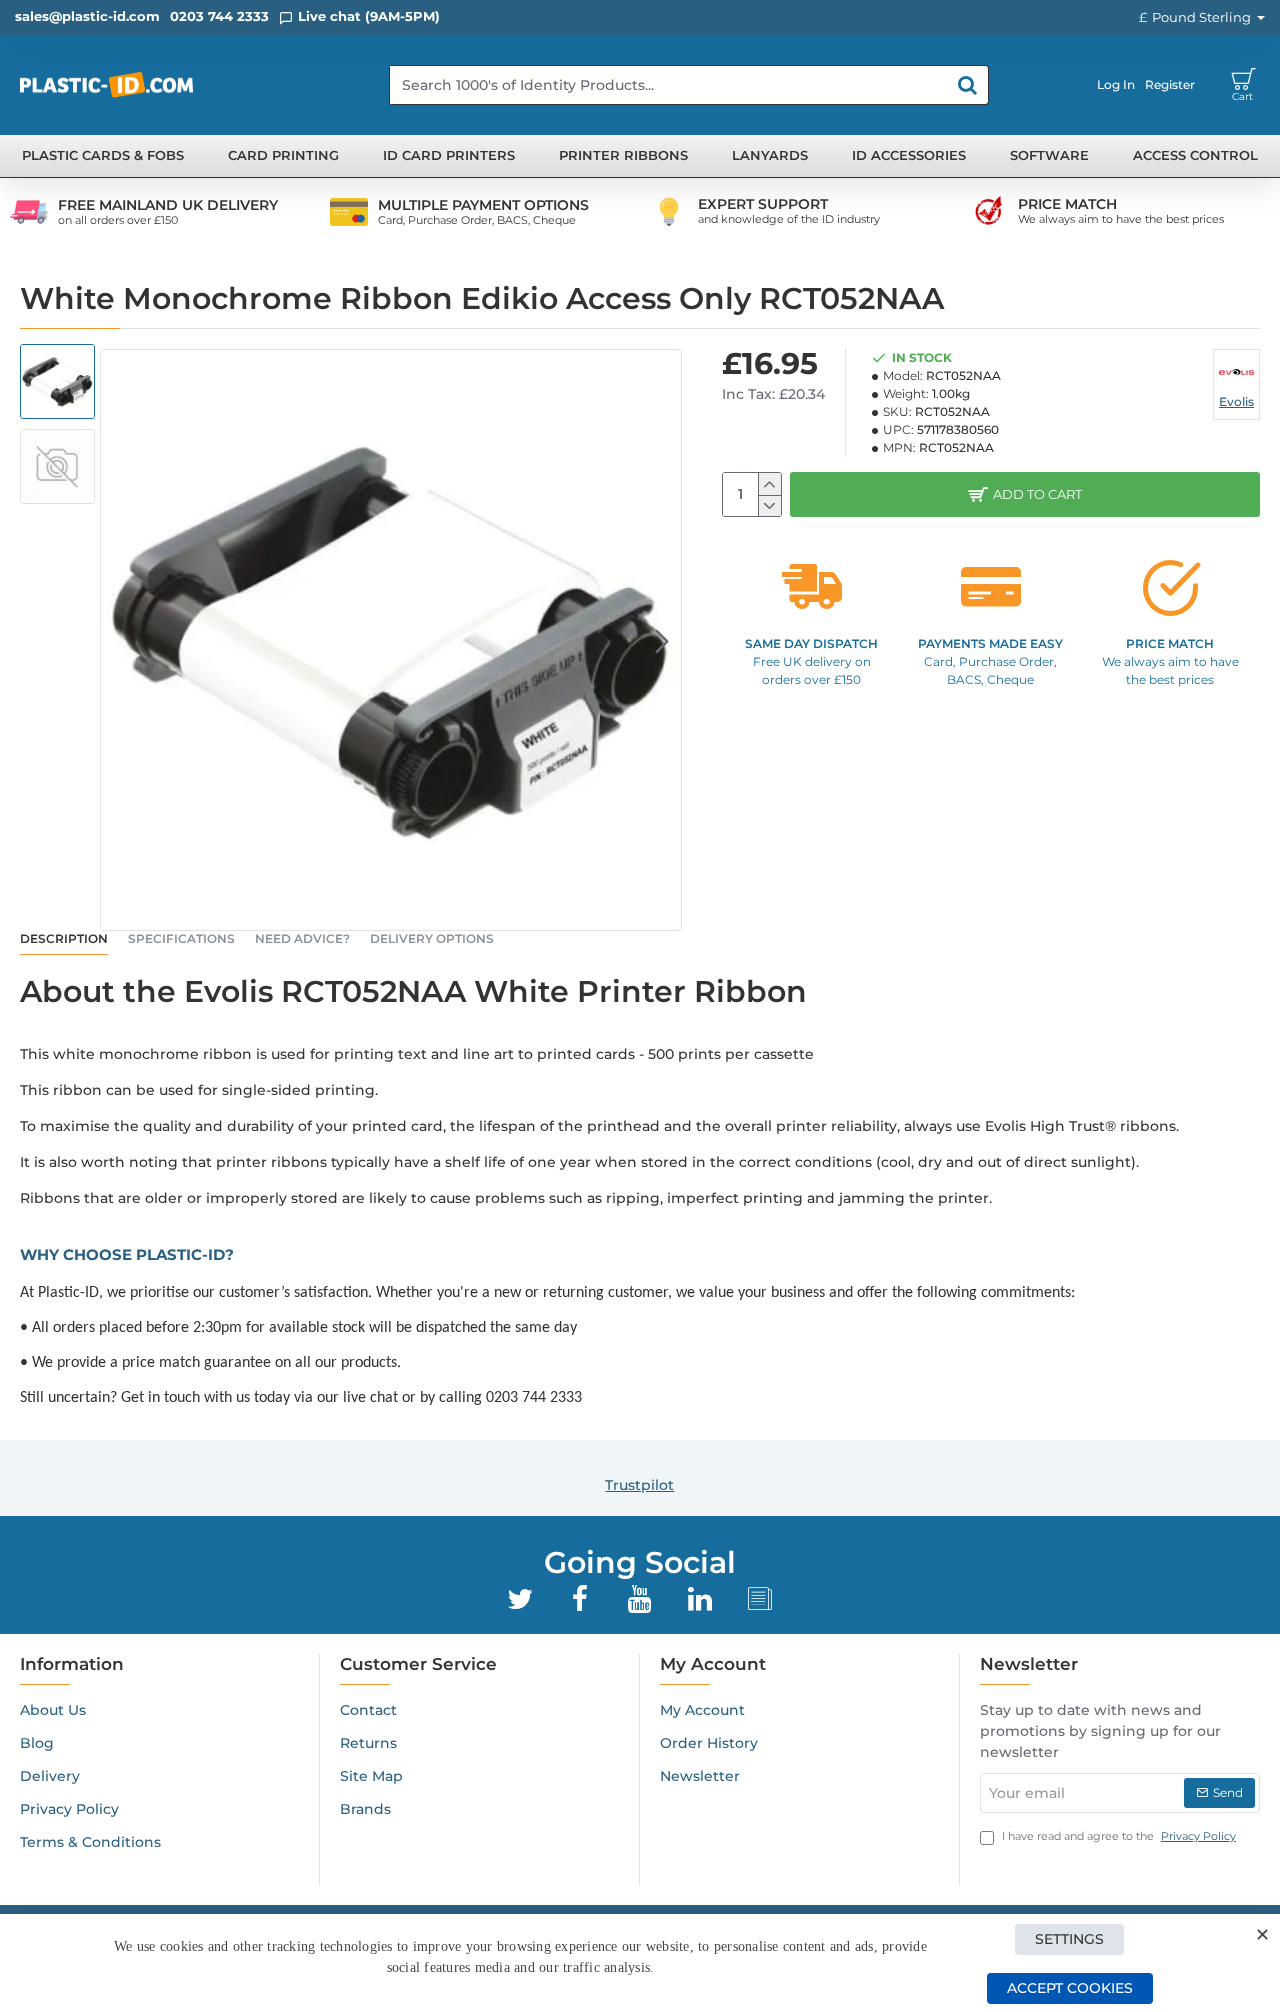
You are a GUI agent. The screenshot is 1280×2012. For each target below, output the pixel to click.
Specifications (181, 938)
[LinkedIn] (700, 1599)
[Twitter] (520, 1599)
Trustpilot (639, 1485)
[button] (120, 640)
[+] (769, 484)
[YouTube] (640, 1599)
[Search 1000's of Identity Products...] (968, 85)
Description (64, 938)
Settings (1069, 1939)
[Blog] (760, 1599)
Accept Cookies (1070, 1988)
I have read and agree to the (1117, 1836)
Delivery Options (432, 938)
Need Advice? (302, 938)
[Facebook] (580, 1599)
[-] (769, 506)
